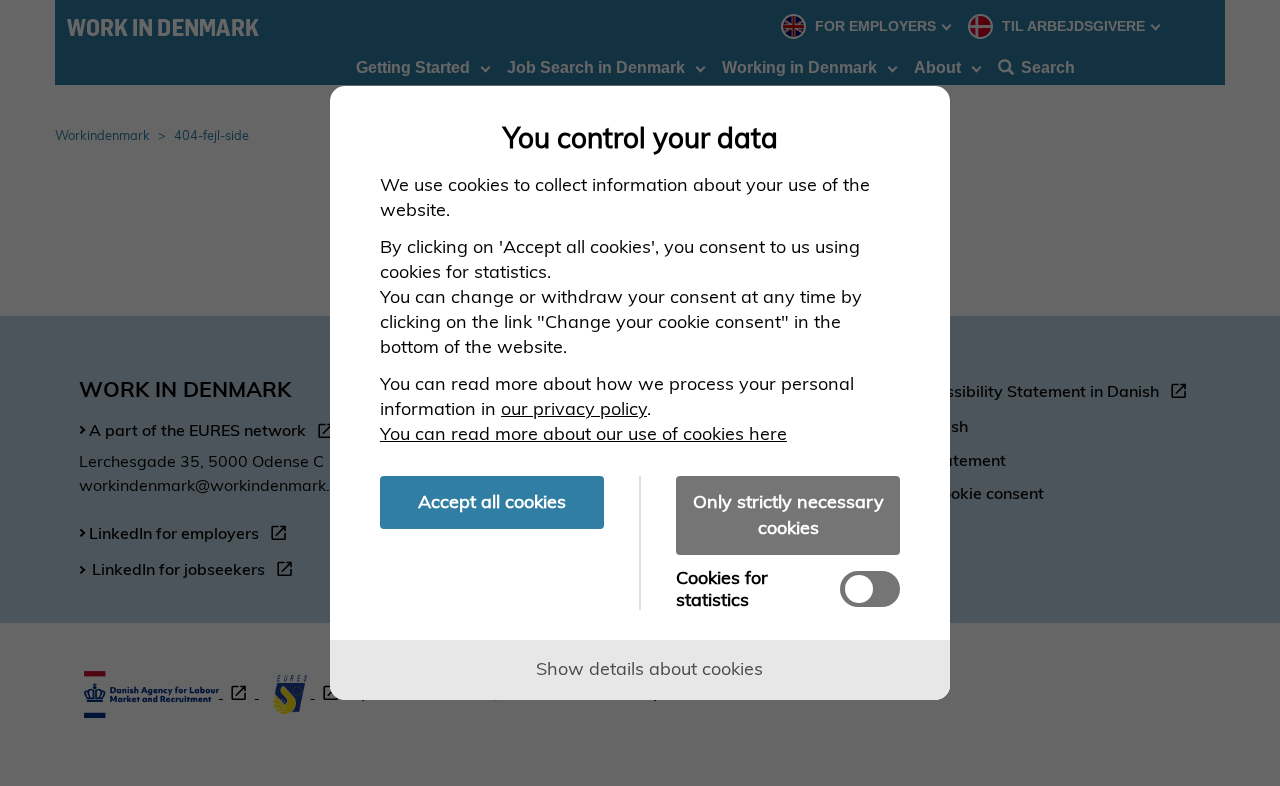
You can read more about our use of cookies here (583, 433)
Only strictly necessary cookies (788, 514)
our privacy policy (574, 408)
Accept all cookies (492, 501)
